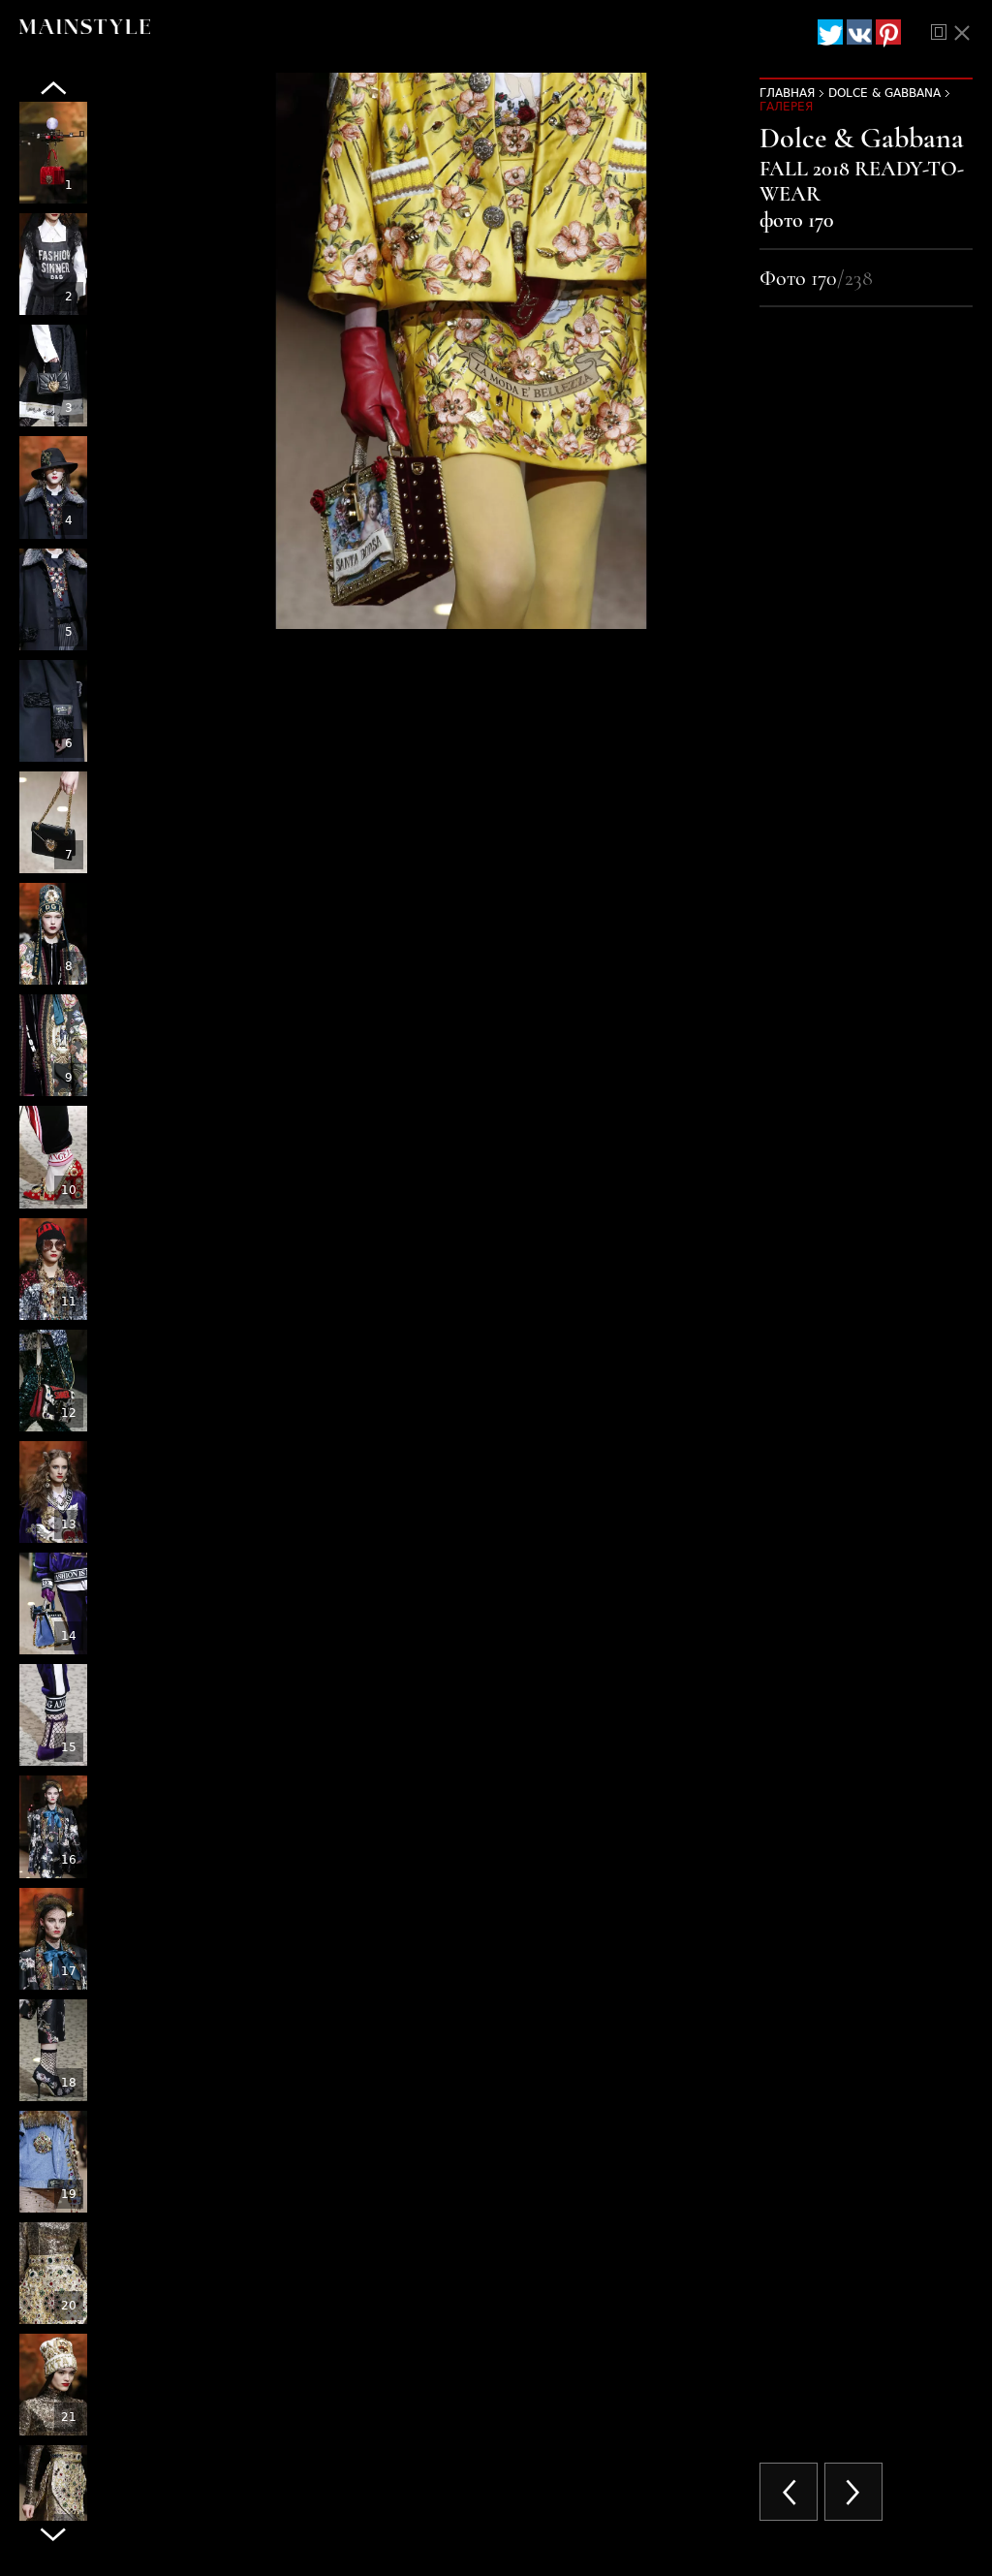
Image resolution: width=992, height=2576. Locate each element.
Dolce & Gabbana (884, 93)
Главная (787, 93)
